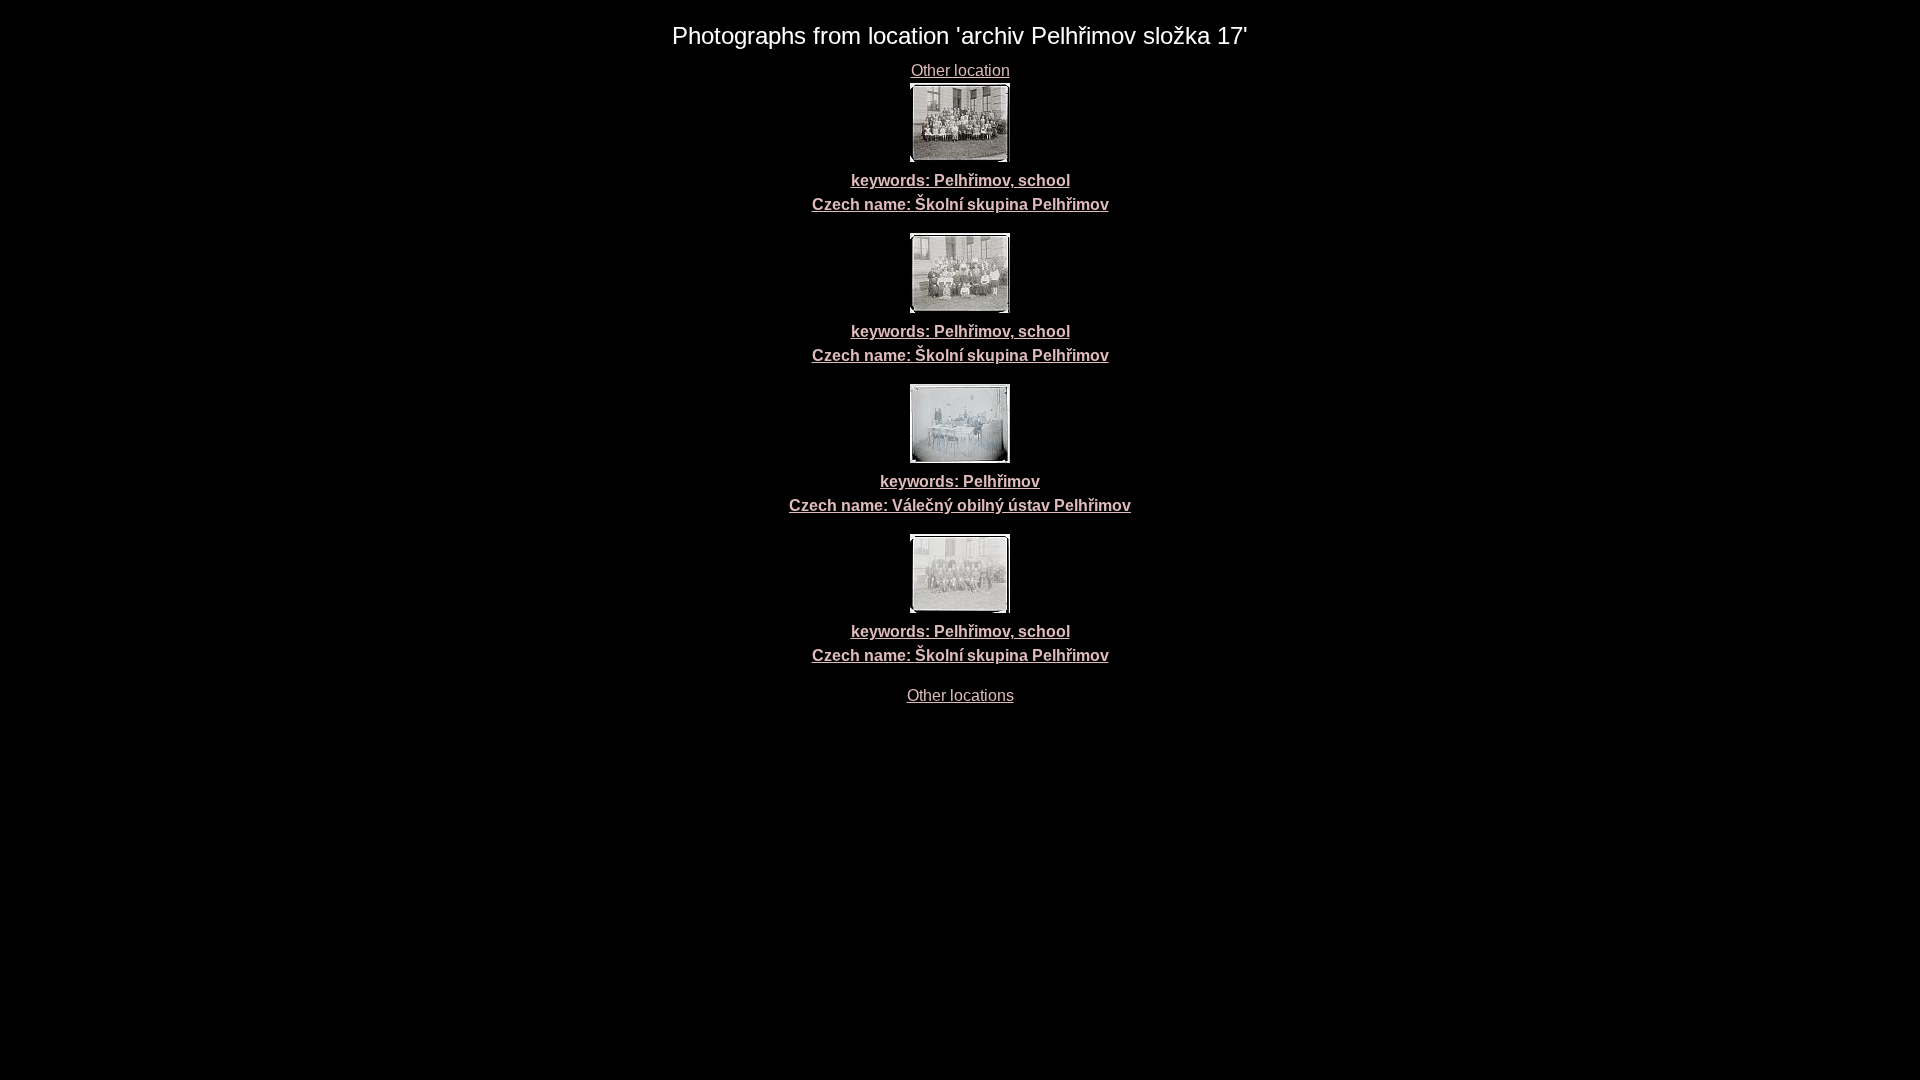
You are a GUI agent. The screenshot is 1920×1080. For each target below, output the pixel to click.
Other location (960, 70)
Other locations (960, 695)
